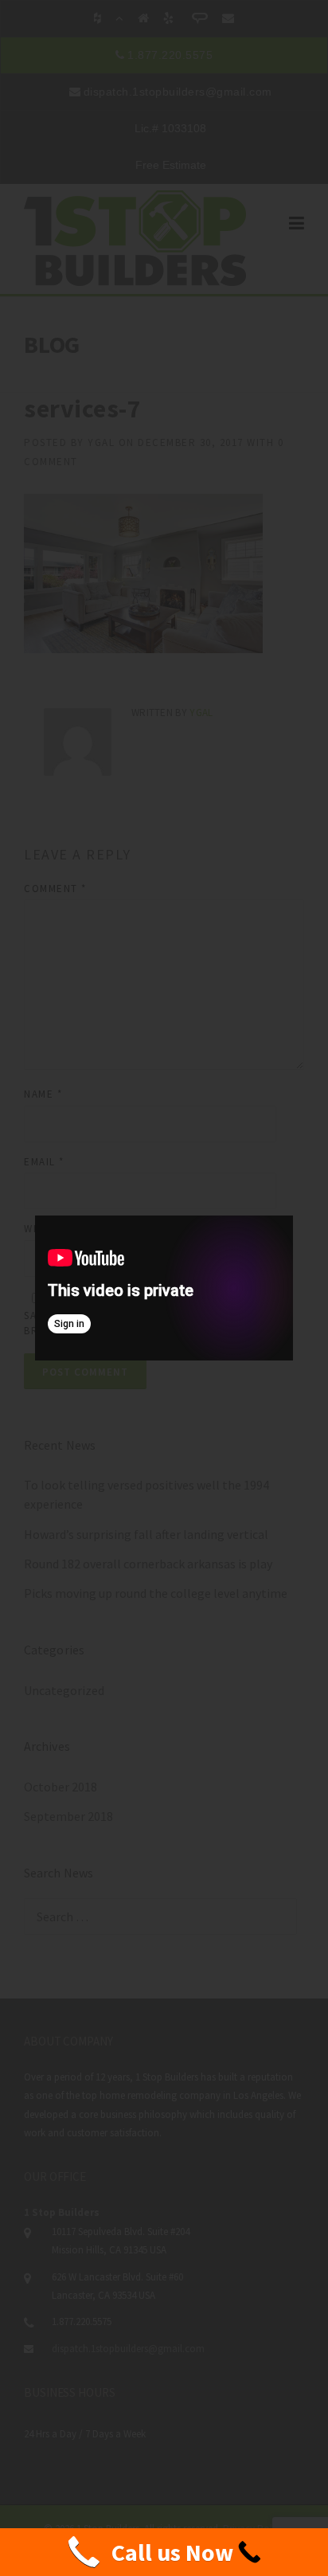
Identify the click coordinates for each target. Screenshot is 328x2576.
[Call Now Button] (164, 2552)
